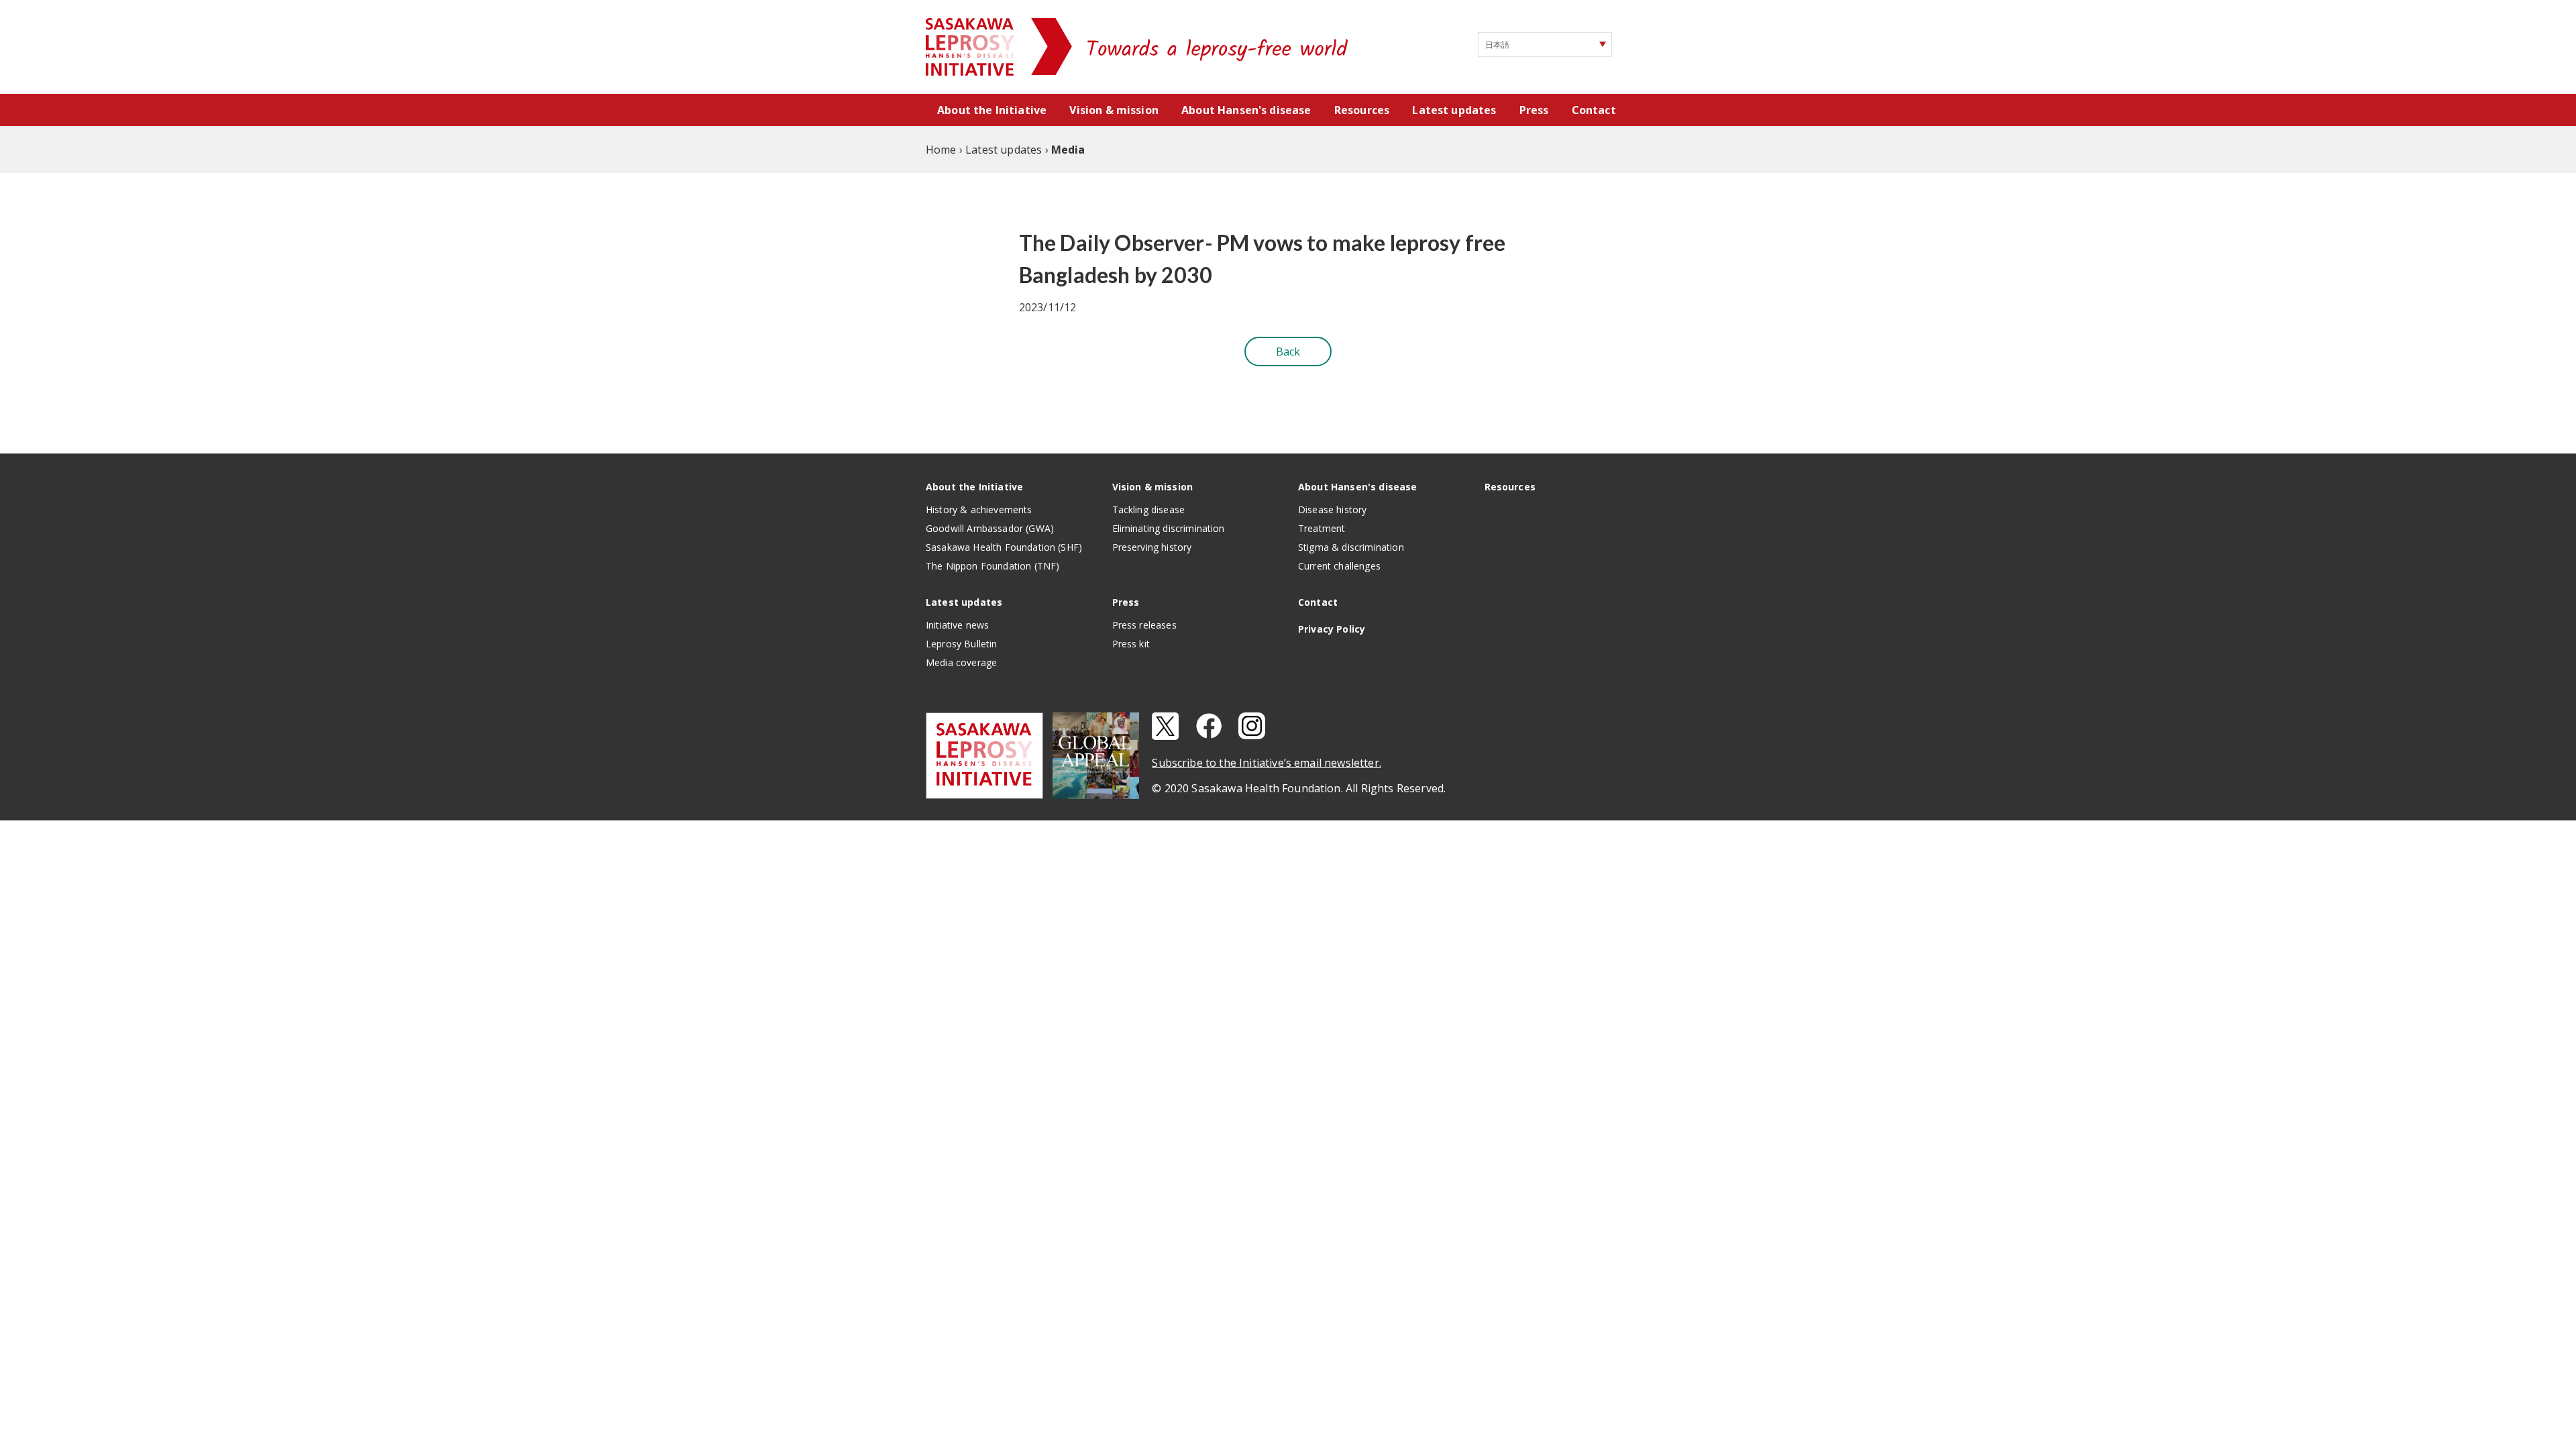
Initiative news (957, 625)
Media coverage (961, 662)
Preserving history (1152, 547)
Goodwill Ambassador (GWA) (990, 528)
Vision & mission (1114, 110)
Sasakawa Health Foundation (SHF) (1004, 547)
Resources (1362, 110)
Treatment (1322, 528)
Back (1288, 352)
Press (1534, 110)
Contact (1594, 110)
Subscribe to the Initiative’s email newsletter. (1267, 763)
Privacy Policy (1332, 629)
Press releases (1144, 625)
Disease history (1332, 509)
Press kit (1131, 644)
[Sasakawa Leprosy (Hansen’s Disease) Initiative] (971, 47)
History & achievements (979, 509)
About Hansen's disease (1246, 110)
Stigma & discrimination (1351, 547)
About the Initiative (992, 110)
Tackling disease (1149, 509)
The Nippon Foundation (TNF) (992, 566)
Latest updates (1454, 110)
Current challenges (1339, 566)
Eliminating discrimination (1169, 528)
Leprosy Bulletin (962, 644)
